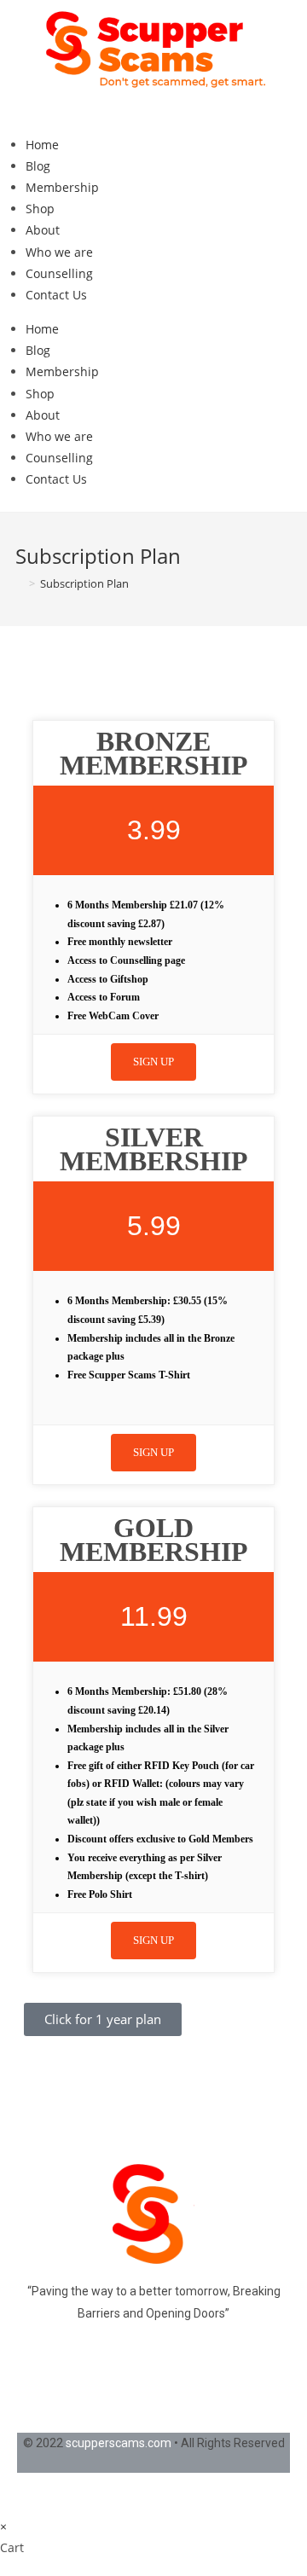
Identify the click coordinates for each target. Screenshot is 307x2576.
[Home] (20, 583)
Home (42, 145)
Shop (40, 209)
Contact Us (56, 295)
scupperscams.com (119, 2443)
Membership (62, 187)
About (43, 230)
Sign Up (153, 1062)
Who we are (59, 252)
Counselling (59, 273)
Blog (38, 166)
